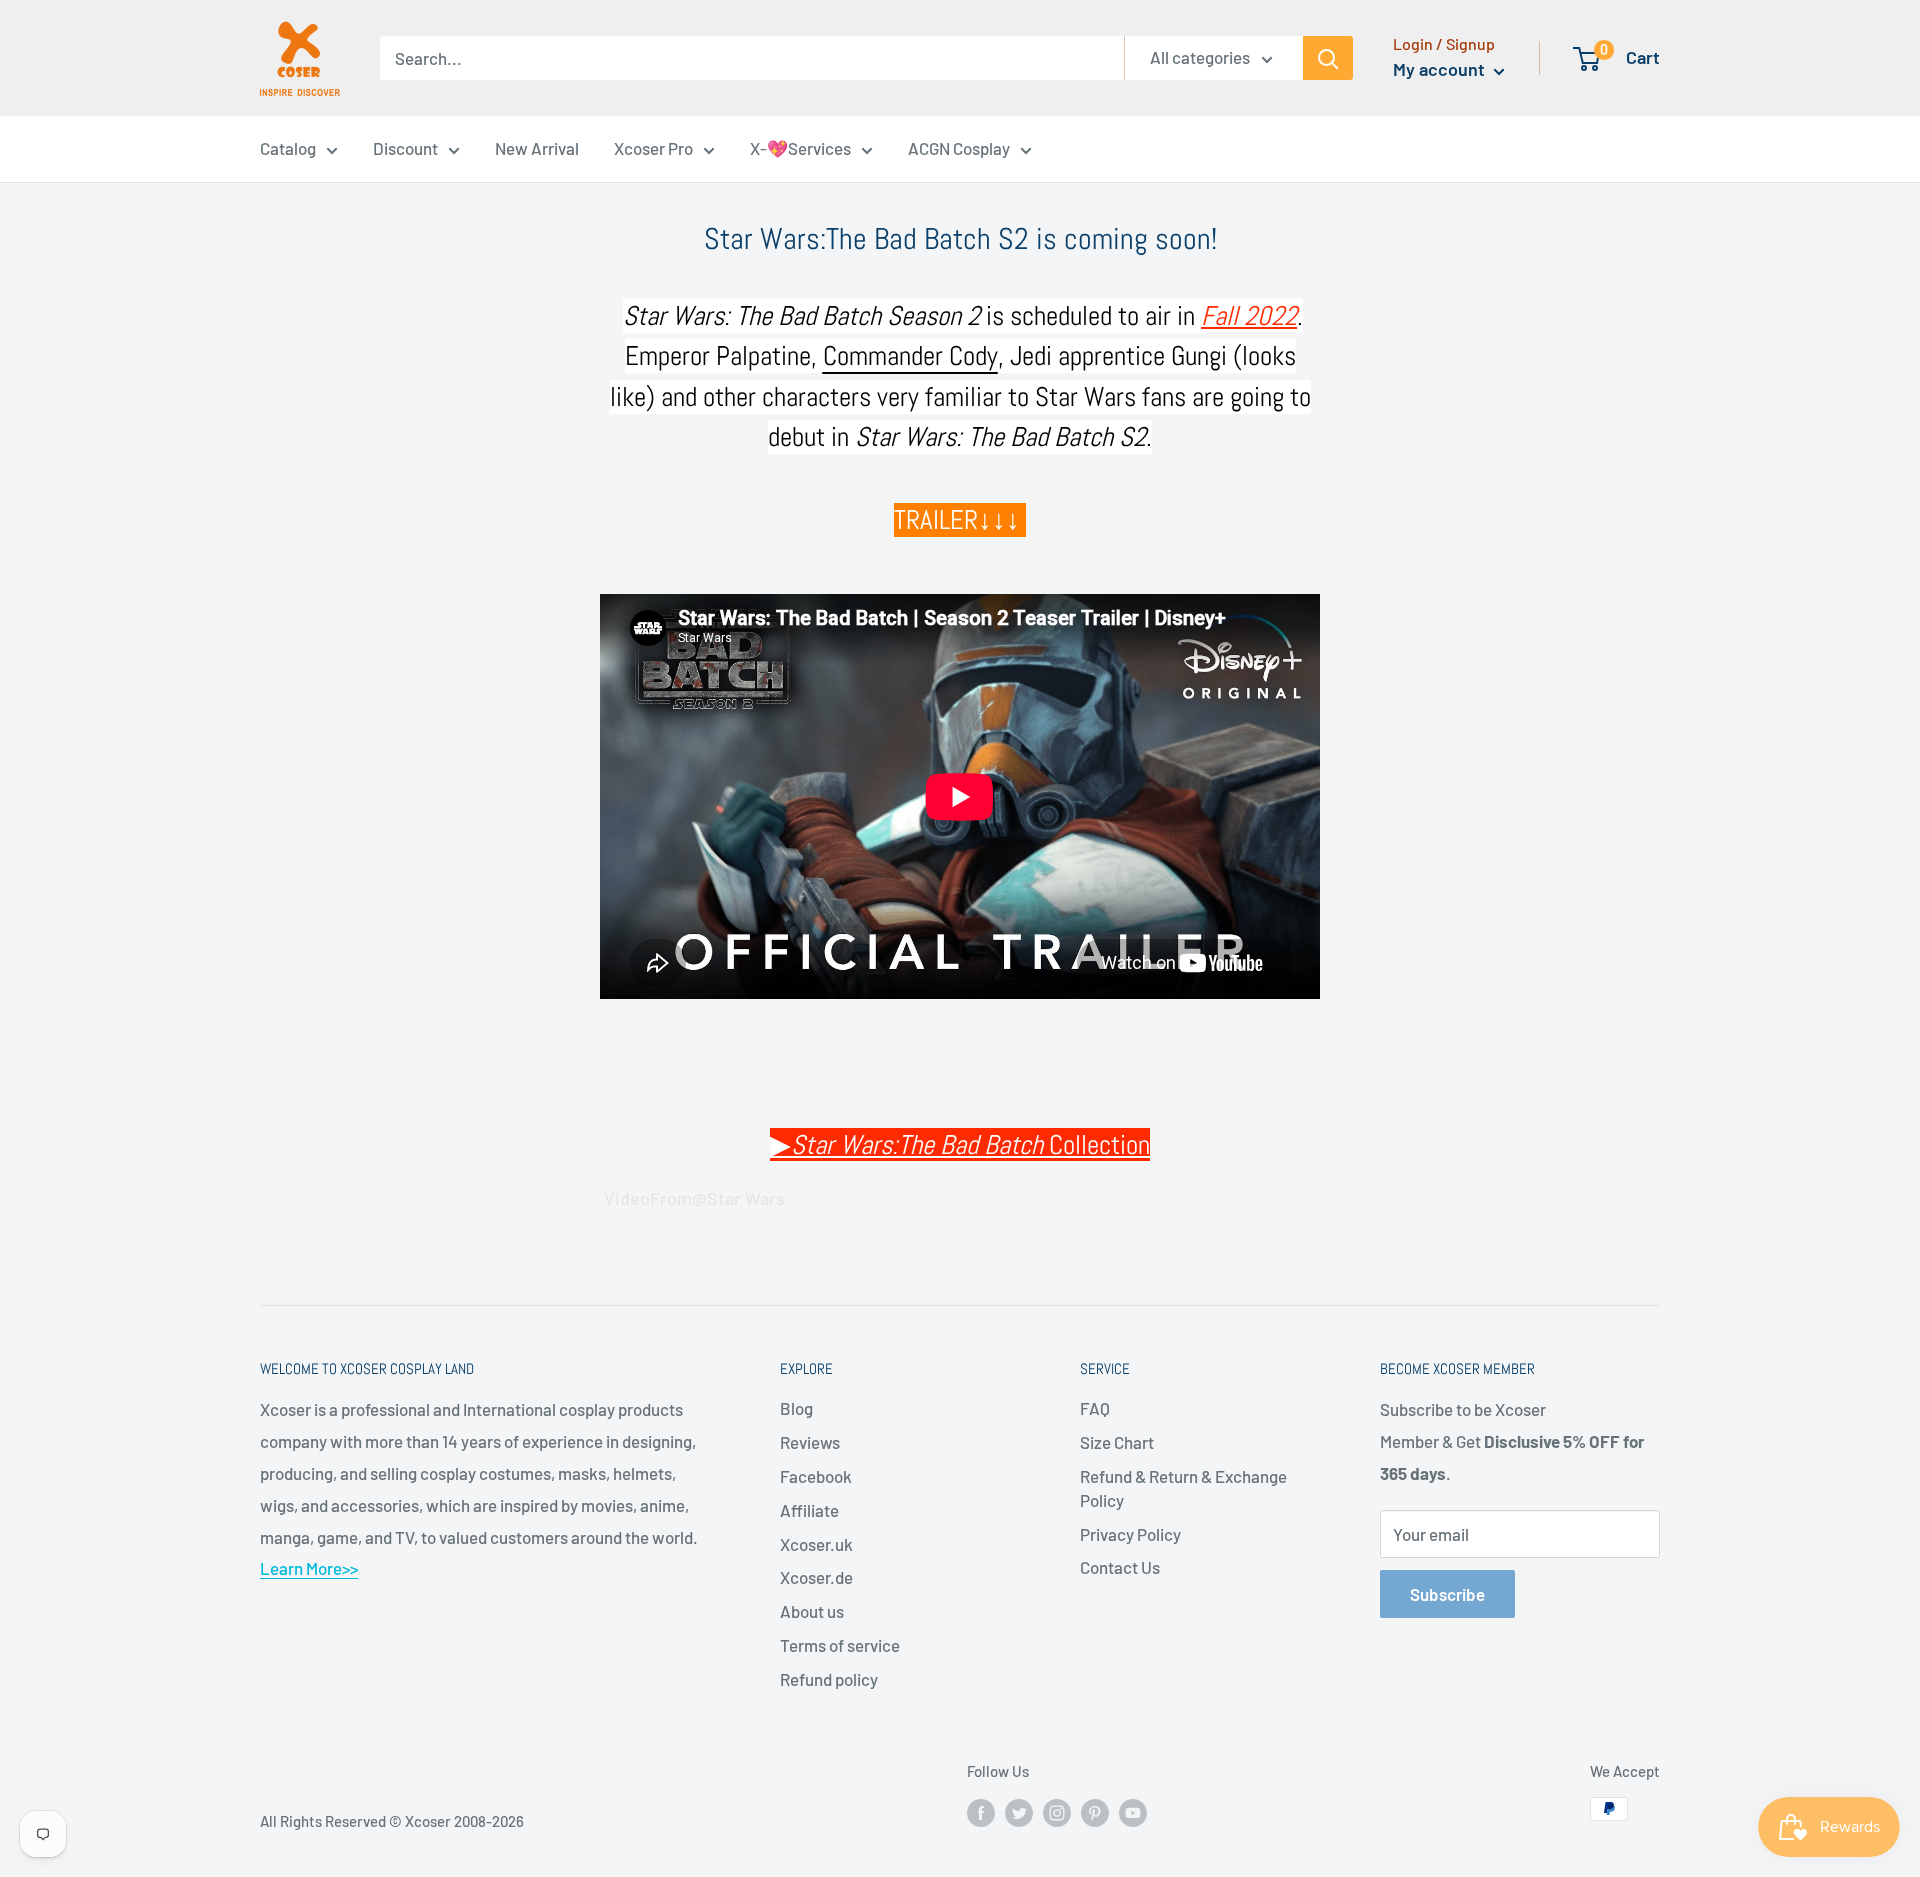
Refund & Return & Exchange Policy (1183, 1488)
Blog (796, 1408)
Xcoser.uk (816, 1544)
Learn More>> (309, 1568)
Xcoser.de (816, 1577)
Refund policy (829, 1679)
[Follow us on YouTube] (1133, 1812)
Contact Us (1120, 1567)
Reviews (810, 1442)
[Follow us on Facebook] (981, 1812)
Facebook (816, 1476)
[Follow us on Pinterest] (1095, 1812)
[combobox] (752, 58)
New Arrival (537, 148)
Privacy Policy (1130, 1534)
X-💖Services (800, 148)
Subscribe (1447, 1594)
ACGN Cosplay (959, 148)
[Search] (1328, 58)
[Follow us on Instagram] (1057, 1812)
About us (812, 1611)
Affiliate (809, 1510)
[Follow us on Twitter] (1019, 1812)
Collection (970, 1145)
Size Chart (1117, 1442)
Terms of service (840, 1645)
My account (1441, 69)
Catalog (288, 148)
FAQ (1095, 1408)
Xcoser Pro (653, 148)
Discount (405, 148)
